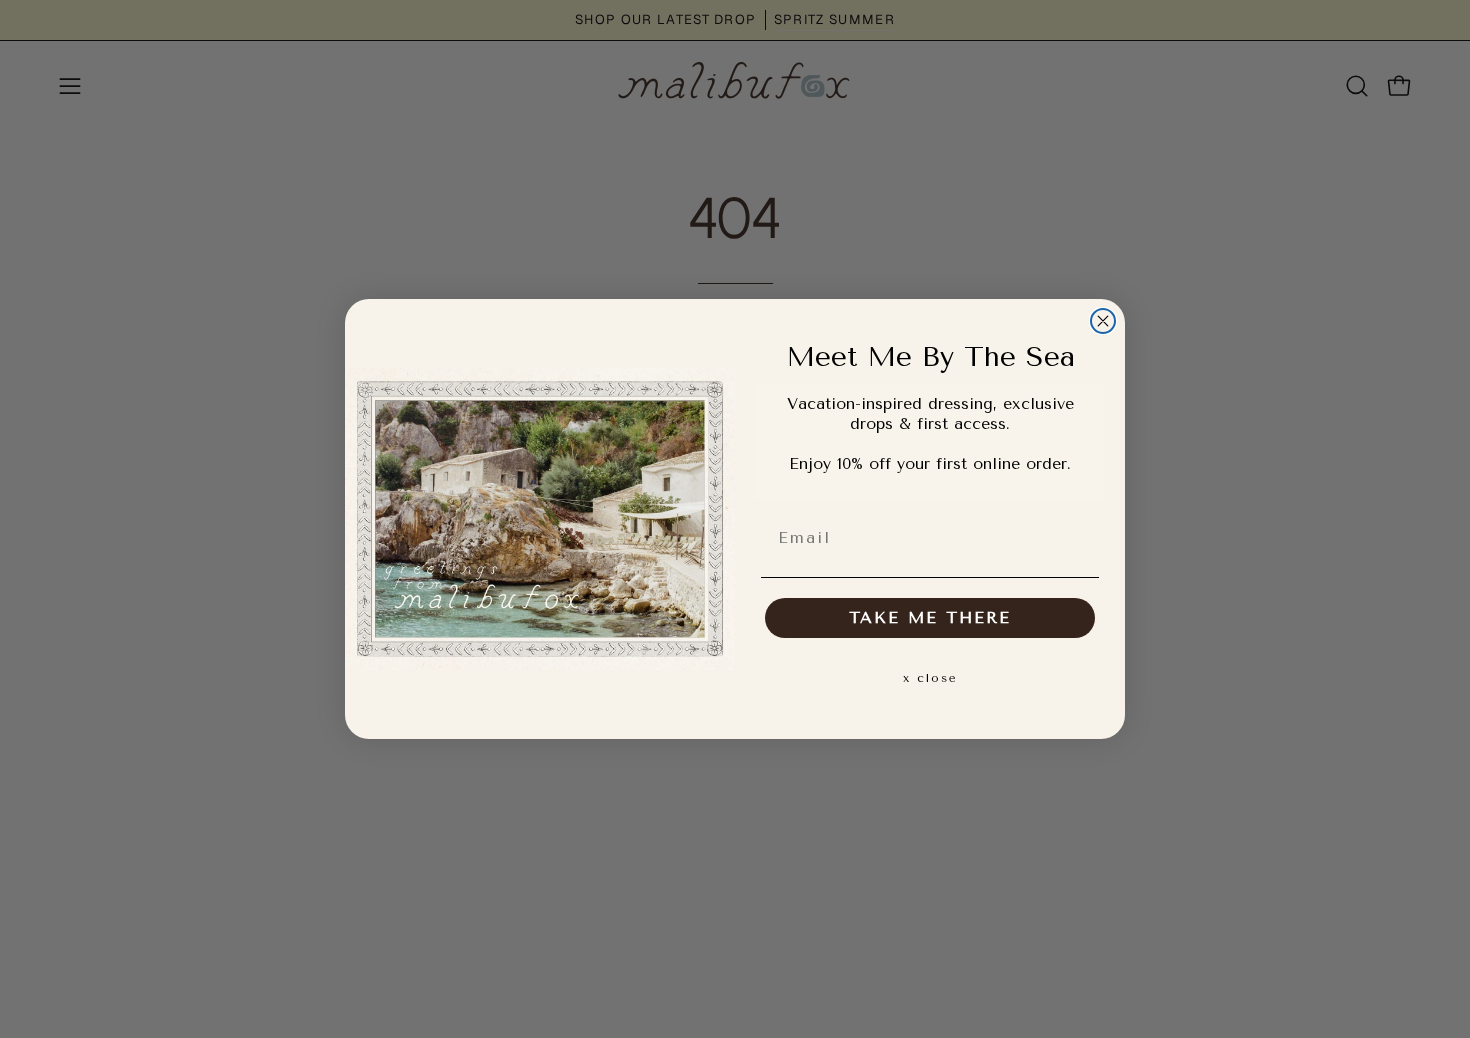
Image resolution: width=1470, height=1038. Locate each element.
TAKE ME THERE (930, 617)
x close (930, 678)
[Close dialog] (1103, 321)
